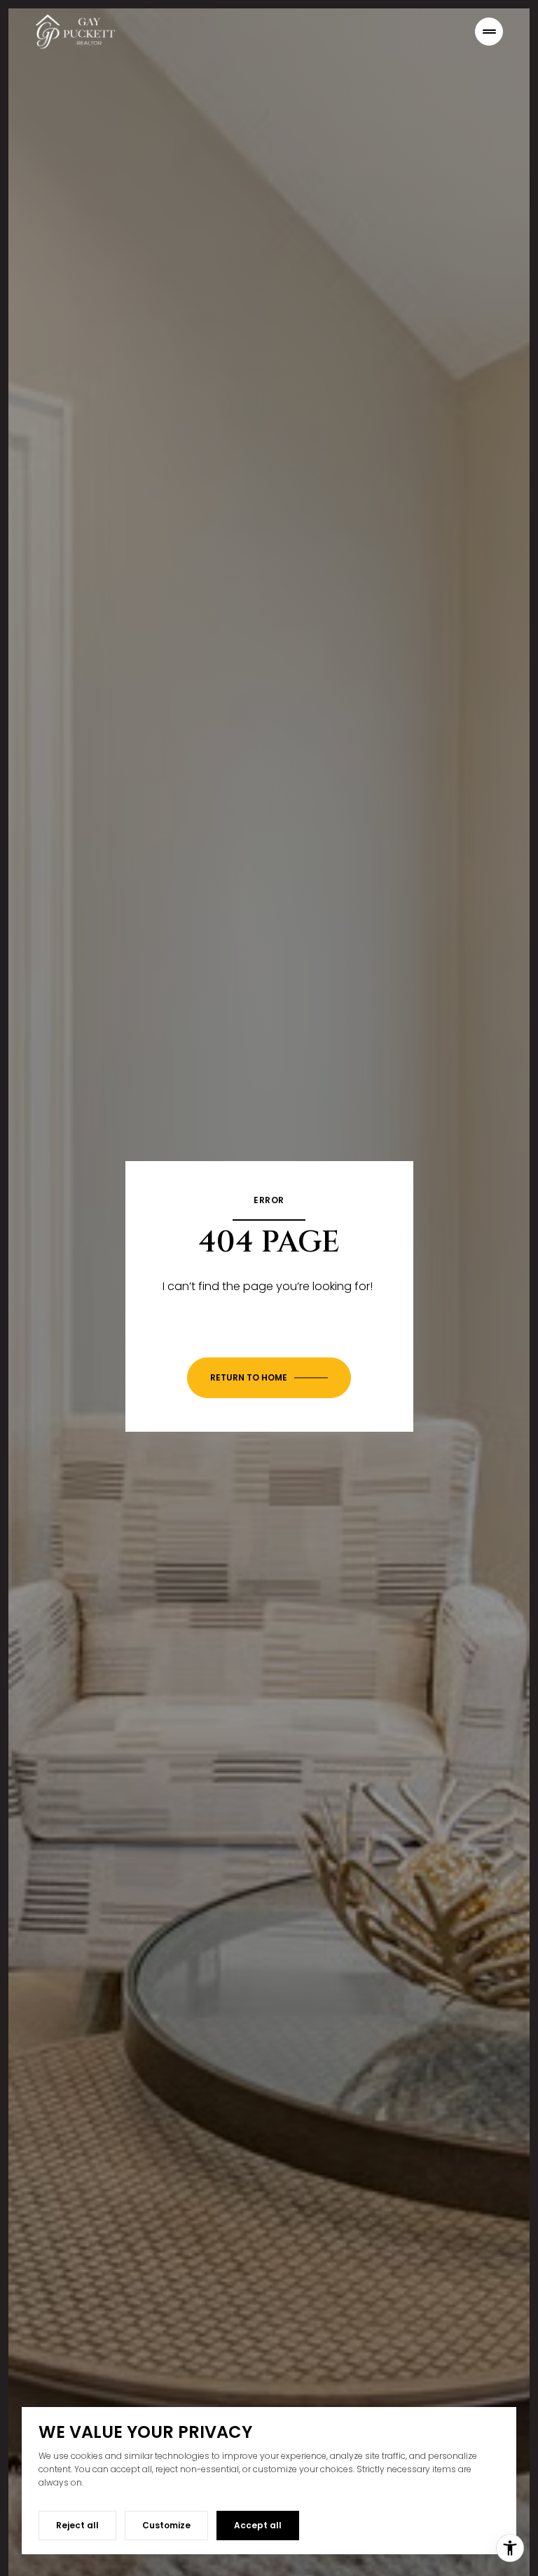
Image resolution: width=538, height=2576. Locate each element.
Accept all (258, 2525)
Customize (166, 2525)
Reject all (77, 2525)
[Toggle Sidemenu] (489, 32)
